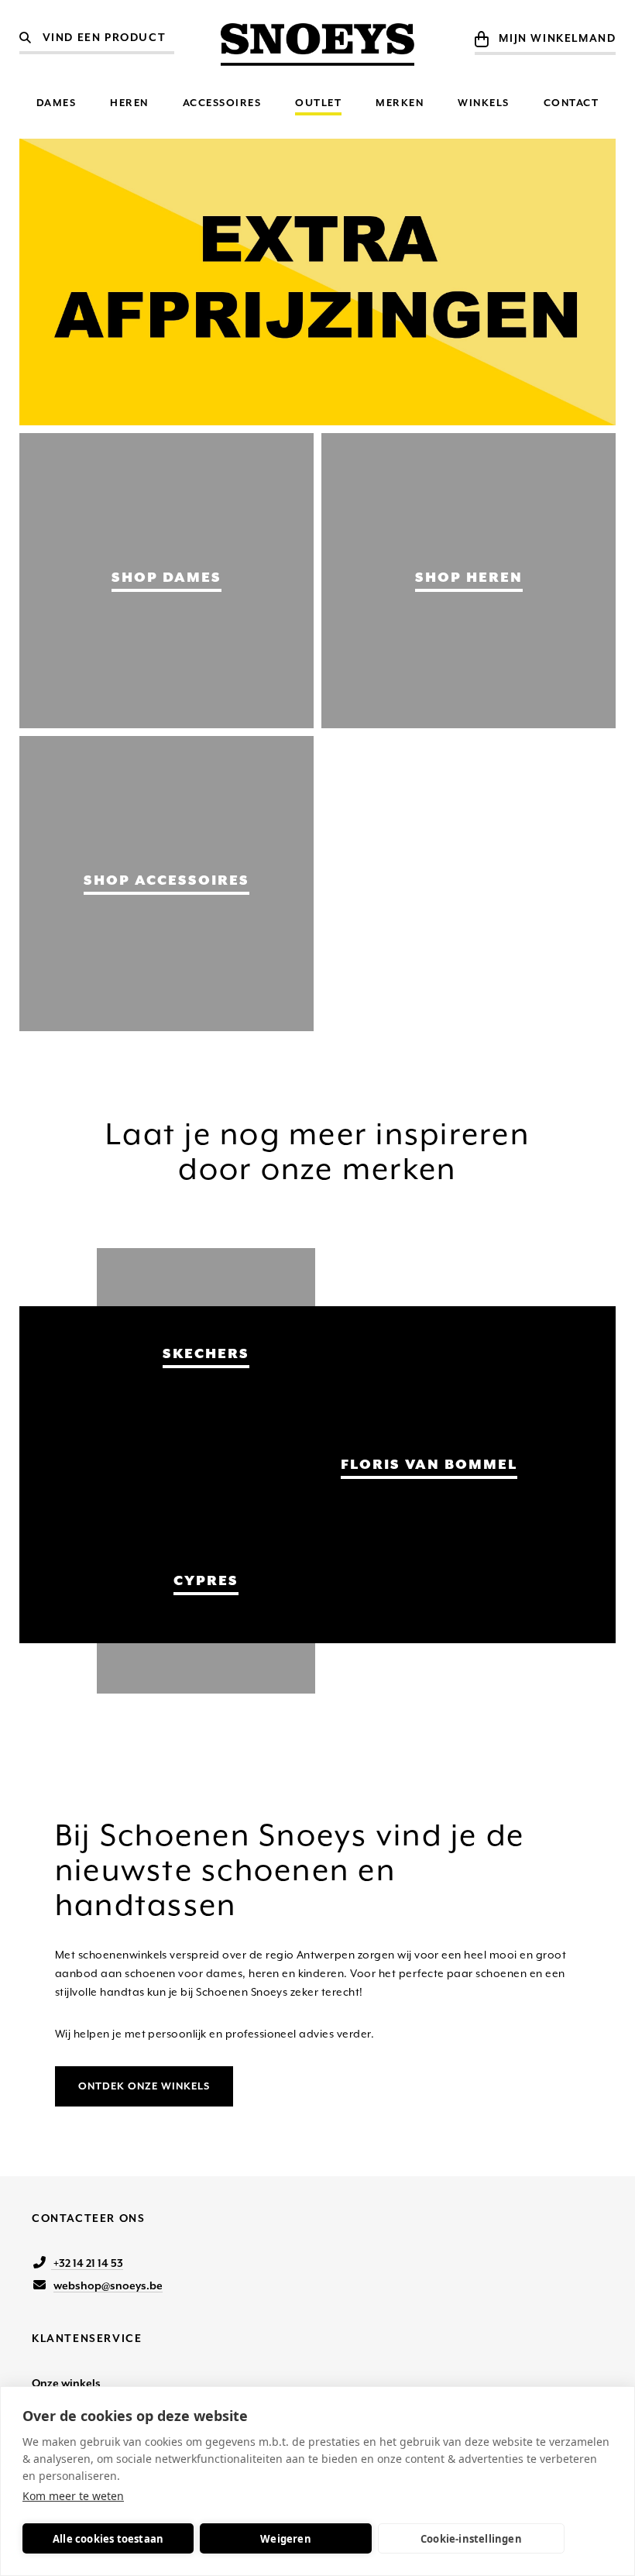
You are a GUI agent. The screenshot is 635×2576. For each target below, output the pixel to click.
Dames (57, 103)
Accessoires (222, 103)
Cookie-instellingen (471, 2539)
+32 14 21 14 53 (87, 2263)
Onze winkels (66, 2383)
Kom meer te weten (73, 2496)
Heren (129, 103)
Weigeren (286, 2539)
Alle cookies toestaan (108, 2539)
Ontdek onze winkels (144, 2086)
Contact (571, 103)
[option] (318, 282)
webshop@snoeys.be (108, 2285)
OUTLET (318, 103)
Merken (400, 103)
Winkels (484, 103)
